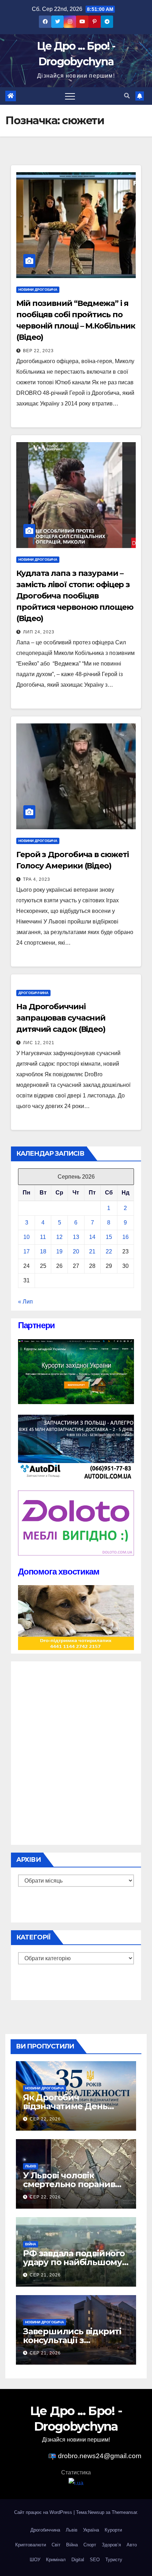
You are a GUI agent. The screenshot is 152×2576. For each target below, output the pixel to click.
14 (92, 1237)
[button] (127, 96)
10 (27, 1237)
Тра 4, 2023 (37, 879)
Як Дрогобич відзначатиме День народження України (69, 2106)
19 (59, 1251)
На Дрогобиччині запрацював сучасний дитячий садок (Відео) (61, 1018)
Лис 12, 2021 (39, 1043)
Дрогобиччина (33, 993)
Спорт (90, 2545)
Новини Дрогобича (38, 290)
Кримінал (56, 2560)
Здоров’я (111, 2545)
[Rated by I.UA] (76, 2483)
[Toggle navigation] (70, 96)
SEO (95, 2560)
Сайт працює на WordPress (44, 2512)
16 (125, 1237)
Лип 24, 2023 (39, 632)
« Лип (25, 1302)
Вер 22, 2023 (38, 351)
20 (76, 1251)
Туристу (114, 2560)
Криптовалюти (31, 2545)
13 (76, 1237)
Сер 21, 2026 (45, 2275)
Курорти (113, 2530)
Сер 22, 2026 (45, 2119)
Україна (91, 2530)
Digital (78, 2560)
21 (92, 1251)
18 (43, 1251)
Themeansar (124, 2512)
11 (43, 1237)
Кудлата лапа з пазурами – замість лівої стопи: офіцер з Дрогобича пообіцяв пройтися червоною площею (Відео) (75, 596)
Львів (31, 2166)
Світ (56, 2545)
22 (109, 1251)
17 (27, 1251)
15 (109, 1237)
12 (59, 1237)
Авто (132, 2545)
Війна (31, 2244)
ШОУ (35, 2560)
